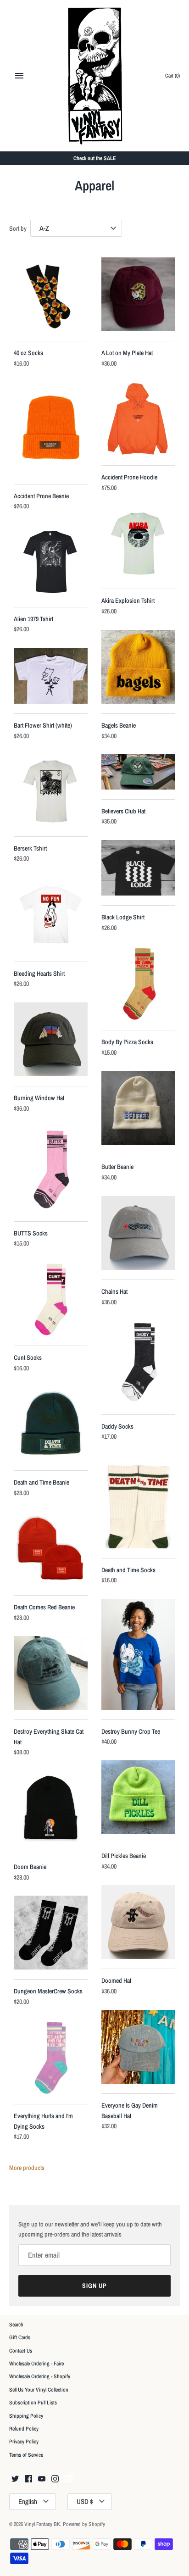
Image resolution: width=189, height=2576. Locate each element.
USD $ (85, 2501)
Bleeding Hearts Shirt (39, 974)
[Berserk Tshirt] (51, 790)
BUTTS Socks (31, 1233)
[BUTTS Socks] (51, 1169)
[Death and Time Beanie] (51, 1424)
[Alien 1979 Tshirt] (51, 561)
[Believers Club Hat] (138, 772)
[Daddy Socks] (138, 1363)
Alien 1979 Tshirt (33, 619)
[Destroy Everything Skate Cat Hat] (51, 1673)
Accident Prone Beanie (41, 496)
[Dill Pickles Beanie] (138, 1797)
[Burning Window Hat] (51, 1039)
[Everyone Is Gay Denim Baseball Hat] (138, 2047)
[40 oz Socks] (51, 294)
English (28, 2501)
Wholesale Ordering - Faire (36, 2364)
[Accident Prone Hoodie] (138, 419)
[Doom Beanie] (51, 1808)
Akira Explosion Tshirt (128, 601)
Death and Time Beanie (42, 1482)
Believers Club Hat (123, 811)
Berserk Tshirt (30, 848)
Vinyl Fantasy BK (42, 2524)
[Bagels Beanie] (138, 667)
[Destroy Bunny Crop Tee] (138, 1654)
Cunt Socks (28, 1358)
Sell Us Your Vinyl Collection (39, 2390)
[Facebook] (28, 2479)
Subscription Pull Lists (33, 2403)
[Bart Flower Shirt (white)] (51, 676)
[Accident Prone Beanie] (51, 428)
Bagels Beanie (119, 725)
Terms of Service (26, 2455)
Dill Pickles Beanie (124, 1856)
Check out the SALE (95, 158)
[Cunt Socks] (51, 1299)
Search (16, 2325)
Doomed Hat (116, 1981)
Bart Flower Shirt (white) (43, 725)
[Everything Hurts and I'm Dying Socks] (51, 2057)
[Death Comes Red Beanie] (51, 1549)
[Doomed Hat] (138, 1922)
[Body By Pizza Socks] (138, 983)
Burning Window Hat (39, 1098)
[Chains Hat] (138, 1233)
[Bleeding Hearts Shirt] (51, 915)
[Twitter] (15, 2479)
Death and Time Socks (128, 1570)
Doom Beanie (30, 1867)
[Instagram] (55, 2479)
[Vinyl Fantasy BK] (95, 76)
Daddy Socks (117, 1426)
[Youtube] (42, 2479)
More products (27, 2168)
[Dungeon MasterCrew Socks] (51, 1933)
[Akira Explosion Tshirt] (138, 543)
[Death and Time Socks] (138, 1502)
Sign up (94, 2286)
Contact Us (21, 2351)
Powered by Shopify (84, 2524)
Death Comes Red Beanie (44, 1607)
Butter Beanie (117, 1167)
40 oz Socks (28, 353)
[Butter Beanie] (138, 1108)
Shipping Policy (26, 2416)
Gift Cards (20, 2337)
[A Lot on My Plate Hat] (138, 294)
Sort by (18, 228)
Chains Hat (114, 1291)
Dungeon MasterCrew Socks (48, 1991)
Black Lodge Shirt (123, 917)
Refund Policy (24, 2429)
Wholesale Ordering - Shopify (40, 2376)
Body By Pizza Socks (127, 1042)
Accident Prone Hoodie (129, 477)
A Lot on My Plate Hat (127, 353)
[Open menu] (19, 76)
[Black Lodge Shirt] (138, 868)
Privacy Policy (24, 2442)
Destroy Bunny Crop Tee (131, 1731)
